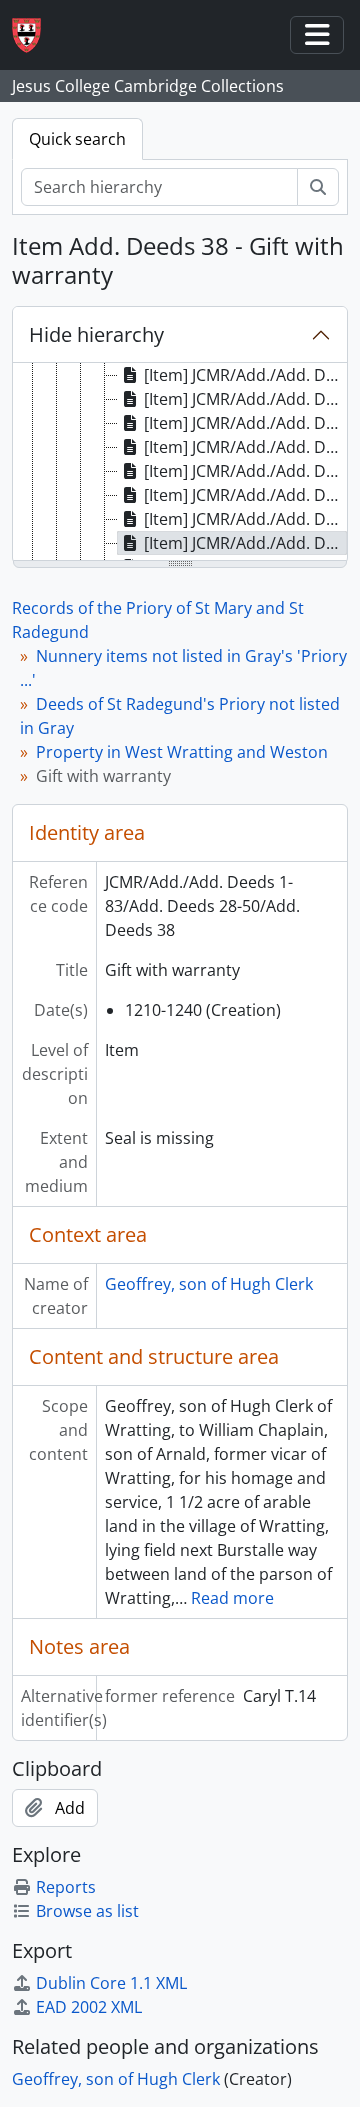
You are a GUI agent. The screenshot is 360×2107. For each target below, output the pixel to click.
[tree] (180, 463)
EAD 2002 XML (89, 2007)
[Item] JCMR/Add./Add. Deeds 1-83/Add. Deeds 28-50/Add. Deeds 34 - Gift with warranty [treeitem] (245, 447)
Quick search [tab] (77, 139)
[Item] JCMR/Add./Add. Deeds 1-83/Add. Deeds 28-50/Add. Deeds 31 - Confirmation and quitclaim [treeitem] (245, 375)
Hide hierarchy (96, 334)
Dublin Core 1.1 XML (111, 1983)
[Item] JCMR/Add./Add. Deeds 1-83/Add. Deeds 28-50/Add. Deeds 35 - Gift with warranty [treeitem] (245, 471)
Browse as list (87, 1911)
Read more (232, 1598)
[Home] (34, 35)
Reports (66, 1887)
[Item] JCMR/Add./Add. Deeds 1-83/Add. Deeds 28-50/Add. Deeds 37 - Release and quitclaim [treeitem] (245, 519)
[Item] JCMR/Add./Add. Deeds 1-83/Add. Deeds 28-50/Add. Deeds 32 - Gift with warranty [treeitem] (245, 399)
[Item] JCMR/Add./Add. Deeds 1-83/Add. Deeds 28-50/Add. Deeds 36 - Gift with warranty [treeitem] (245, 495)
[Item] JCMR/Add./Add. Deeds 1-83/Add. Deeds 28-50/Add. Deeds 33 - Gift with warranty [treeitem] (245, 423)
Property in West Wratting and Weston (182, 752)
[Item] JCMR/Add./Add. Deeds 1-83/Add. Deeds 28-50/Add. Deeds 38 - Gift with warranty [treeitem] (245, 543)
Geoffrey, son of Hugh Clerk (209, 1284)
